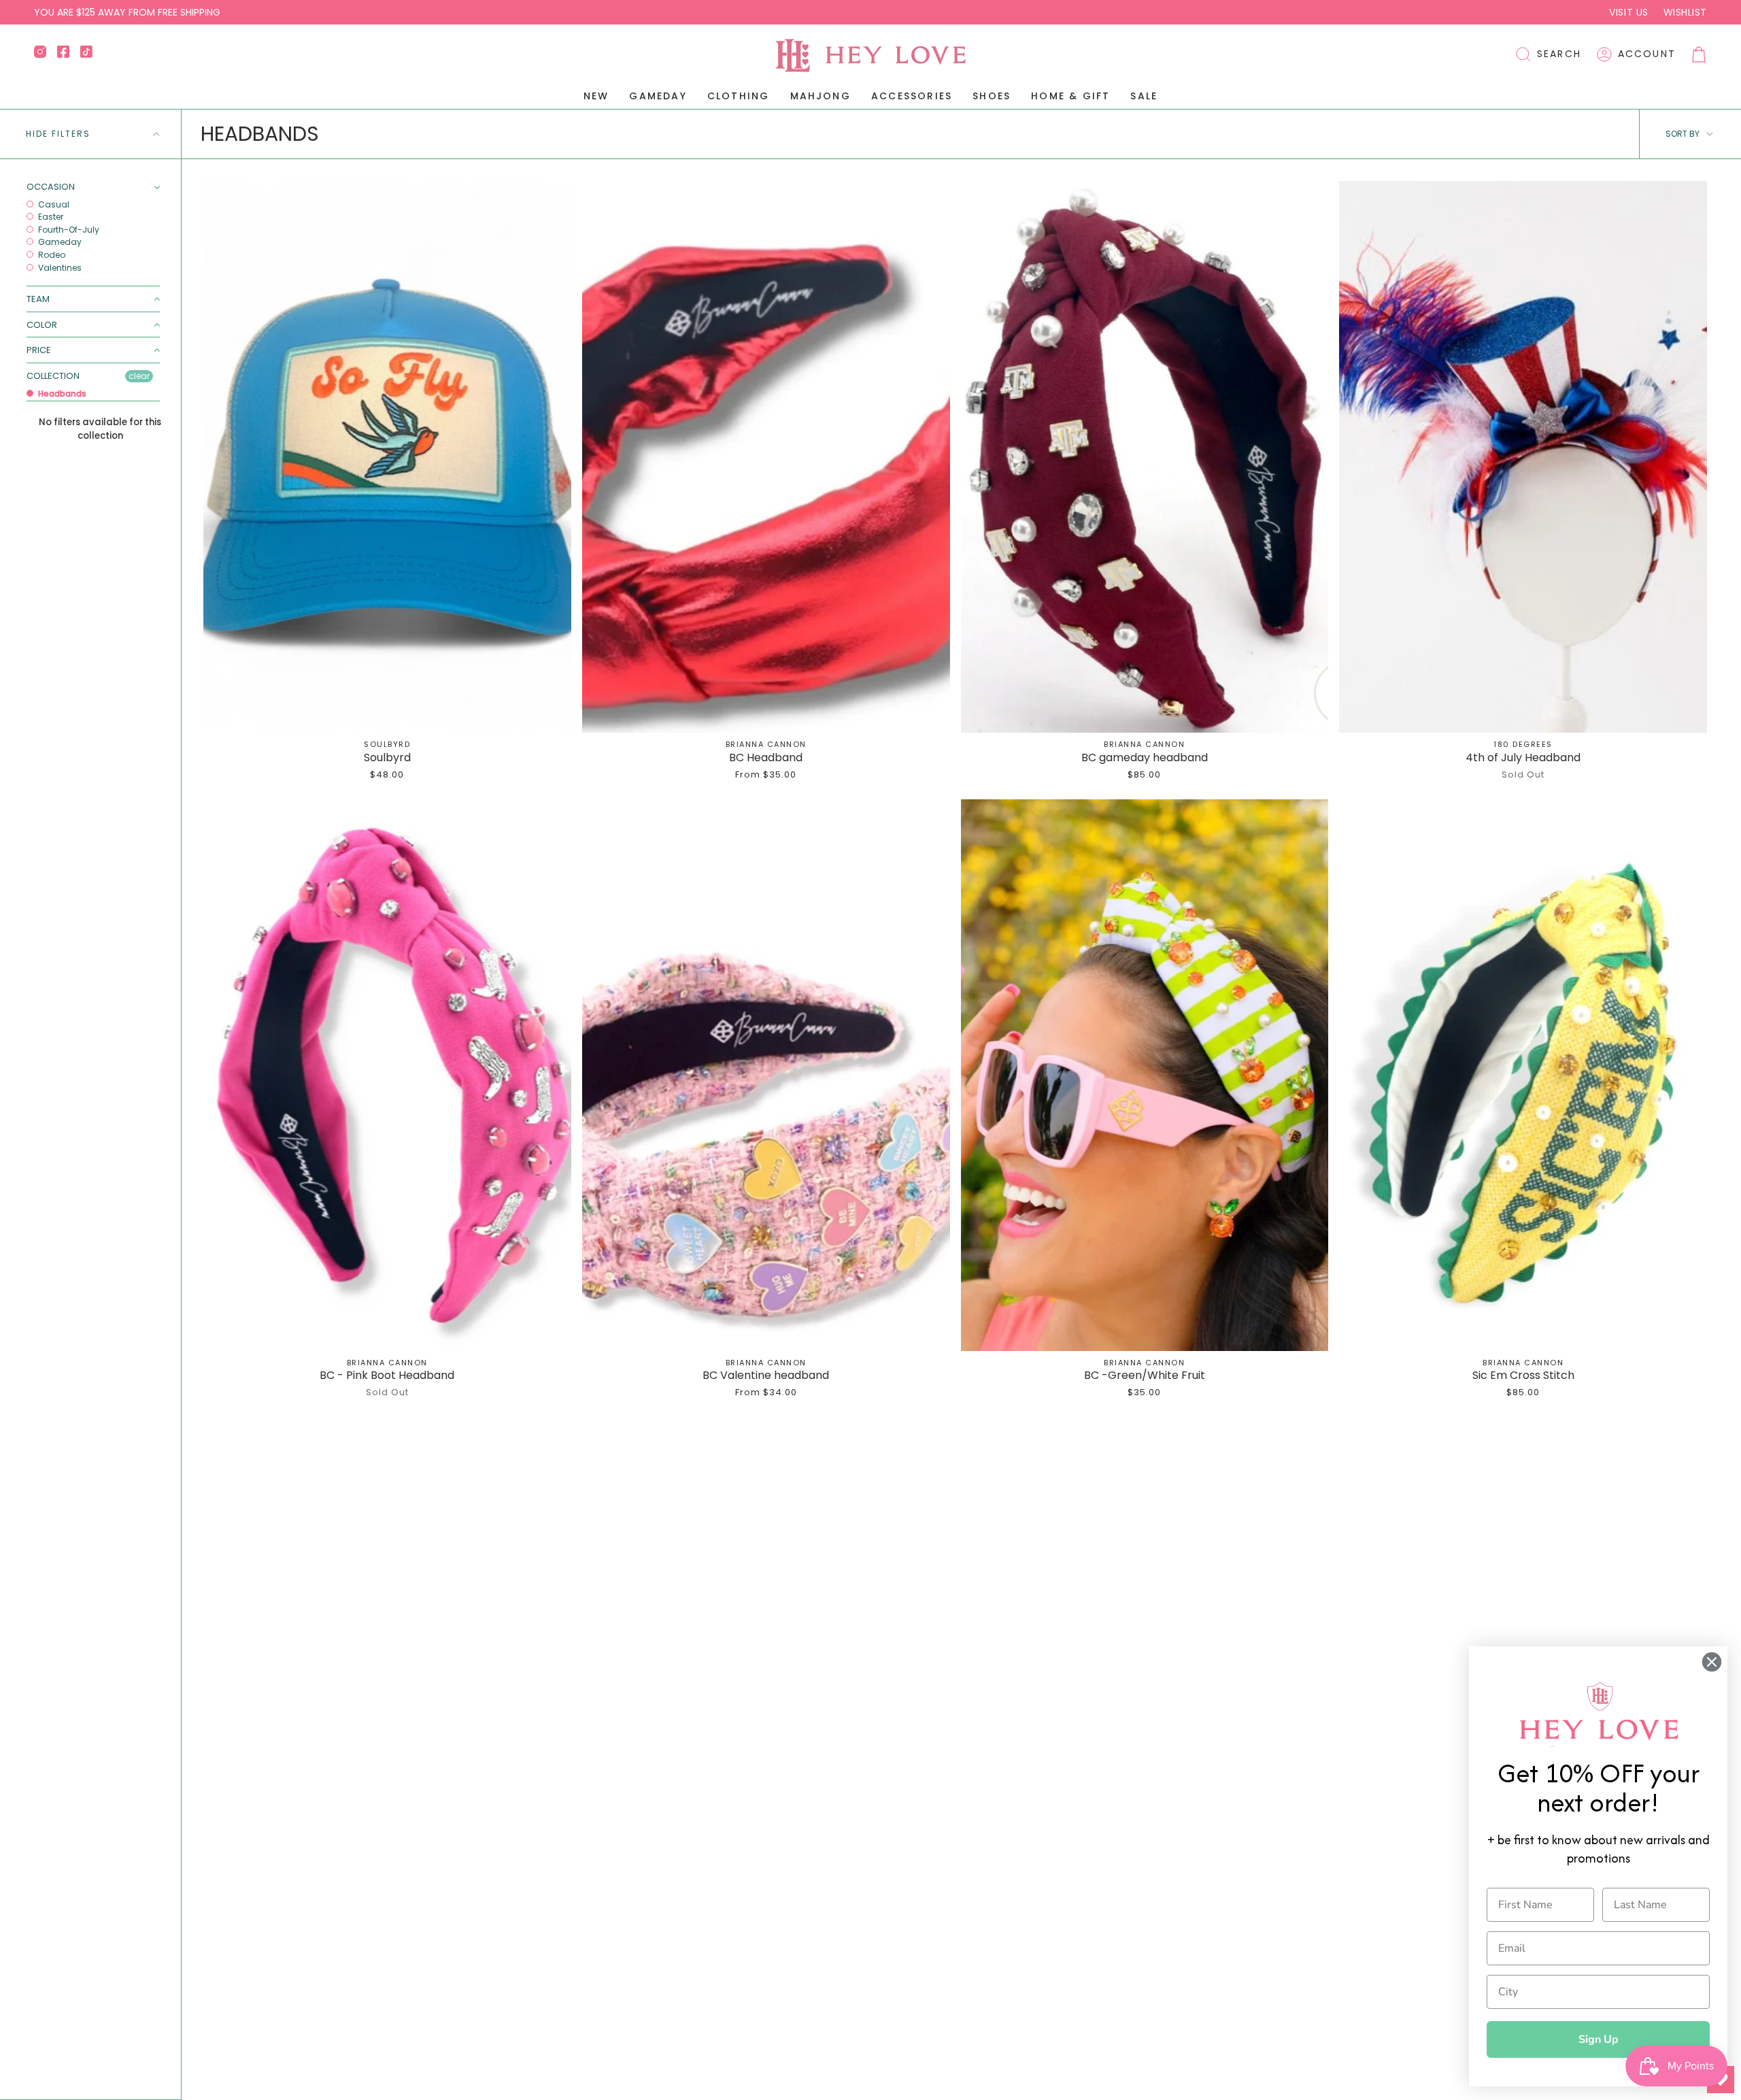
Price (39, 350)
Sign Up (1599, 2039)
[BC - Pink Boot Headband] (387, 1075)
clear (139, 376)
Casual (53, 205)
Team (38, 299)
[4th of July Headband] (1523, 457)
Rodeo (51, 255)
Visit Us (1628, 12)
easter (50, 217)
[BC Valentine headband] (766, 1075)
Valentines (59, 268)
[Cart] (1699, 54)
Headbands (61, 394)
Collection (53, 376)
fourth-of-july (68, 230)
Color (42, 325)
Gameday (59, 242)
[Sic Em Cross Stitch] (1523, 1075)
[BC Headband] (766, 457)
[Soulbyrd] (387, 457)
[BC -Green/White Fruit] (1145, 1075)
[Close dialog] (1712, 1662)
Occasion (51, 187)
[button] (1548, 54)
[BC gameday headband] (1145, 457)
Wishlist (1685, 12)
